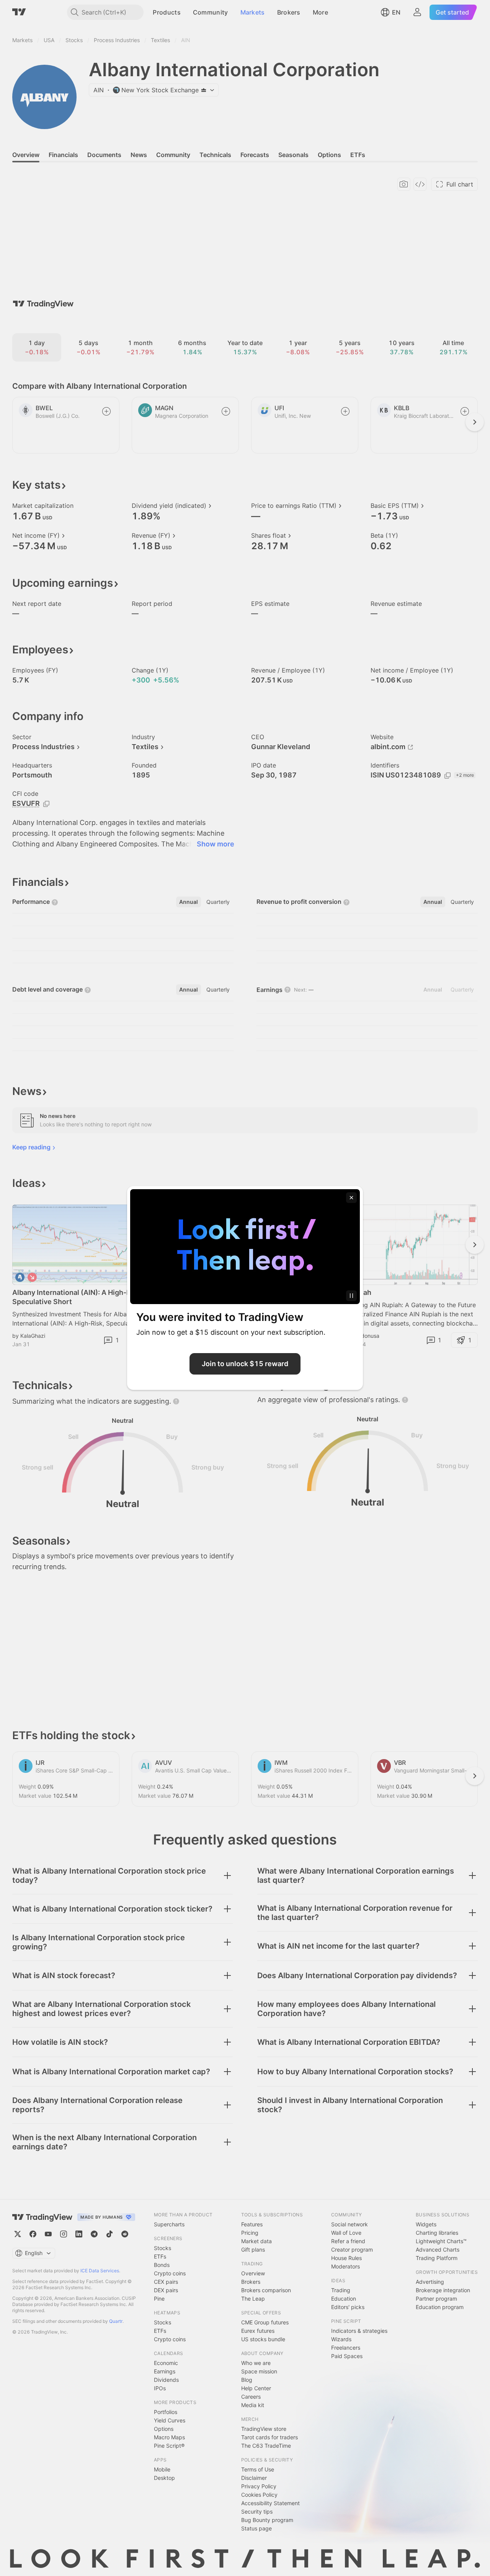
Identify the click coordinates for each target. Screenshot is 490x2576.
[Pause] (351, 1296)
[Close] (351, 1198)
